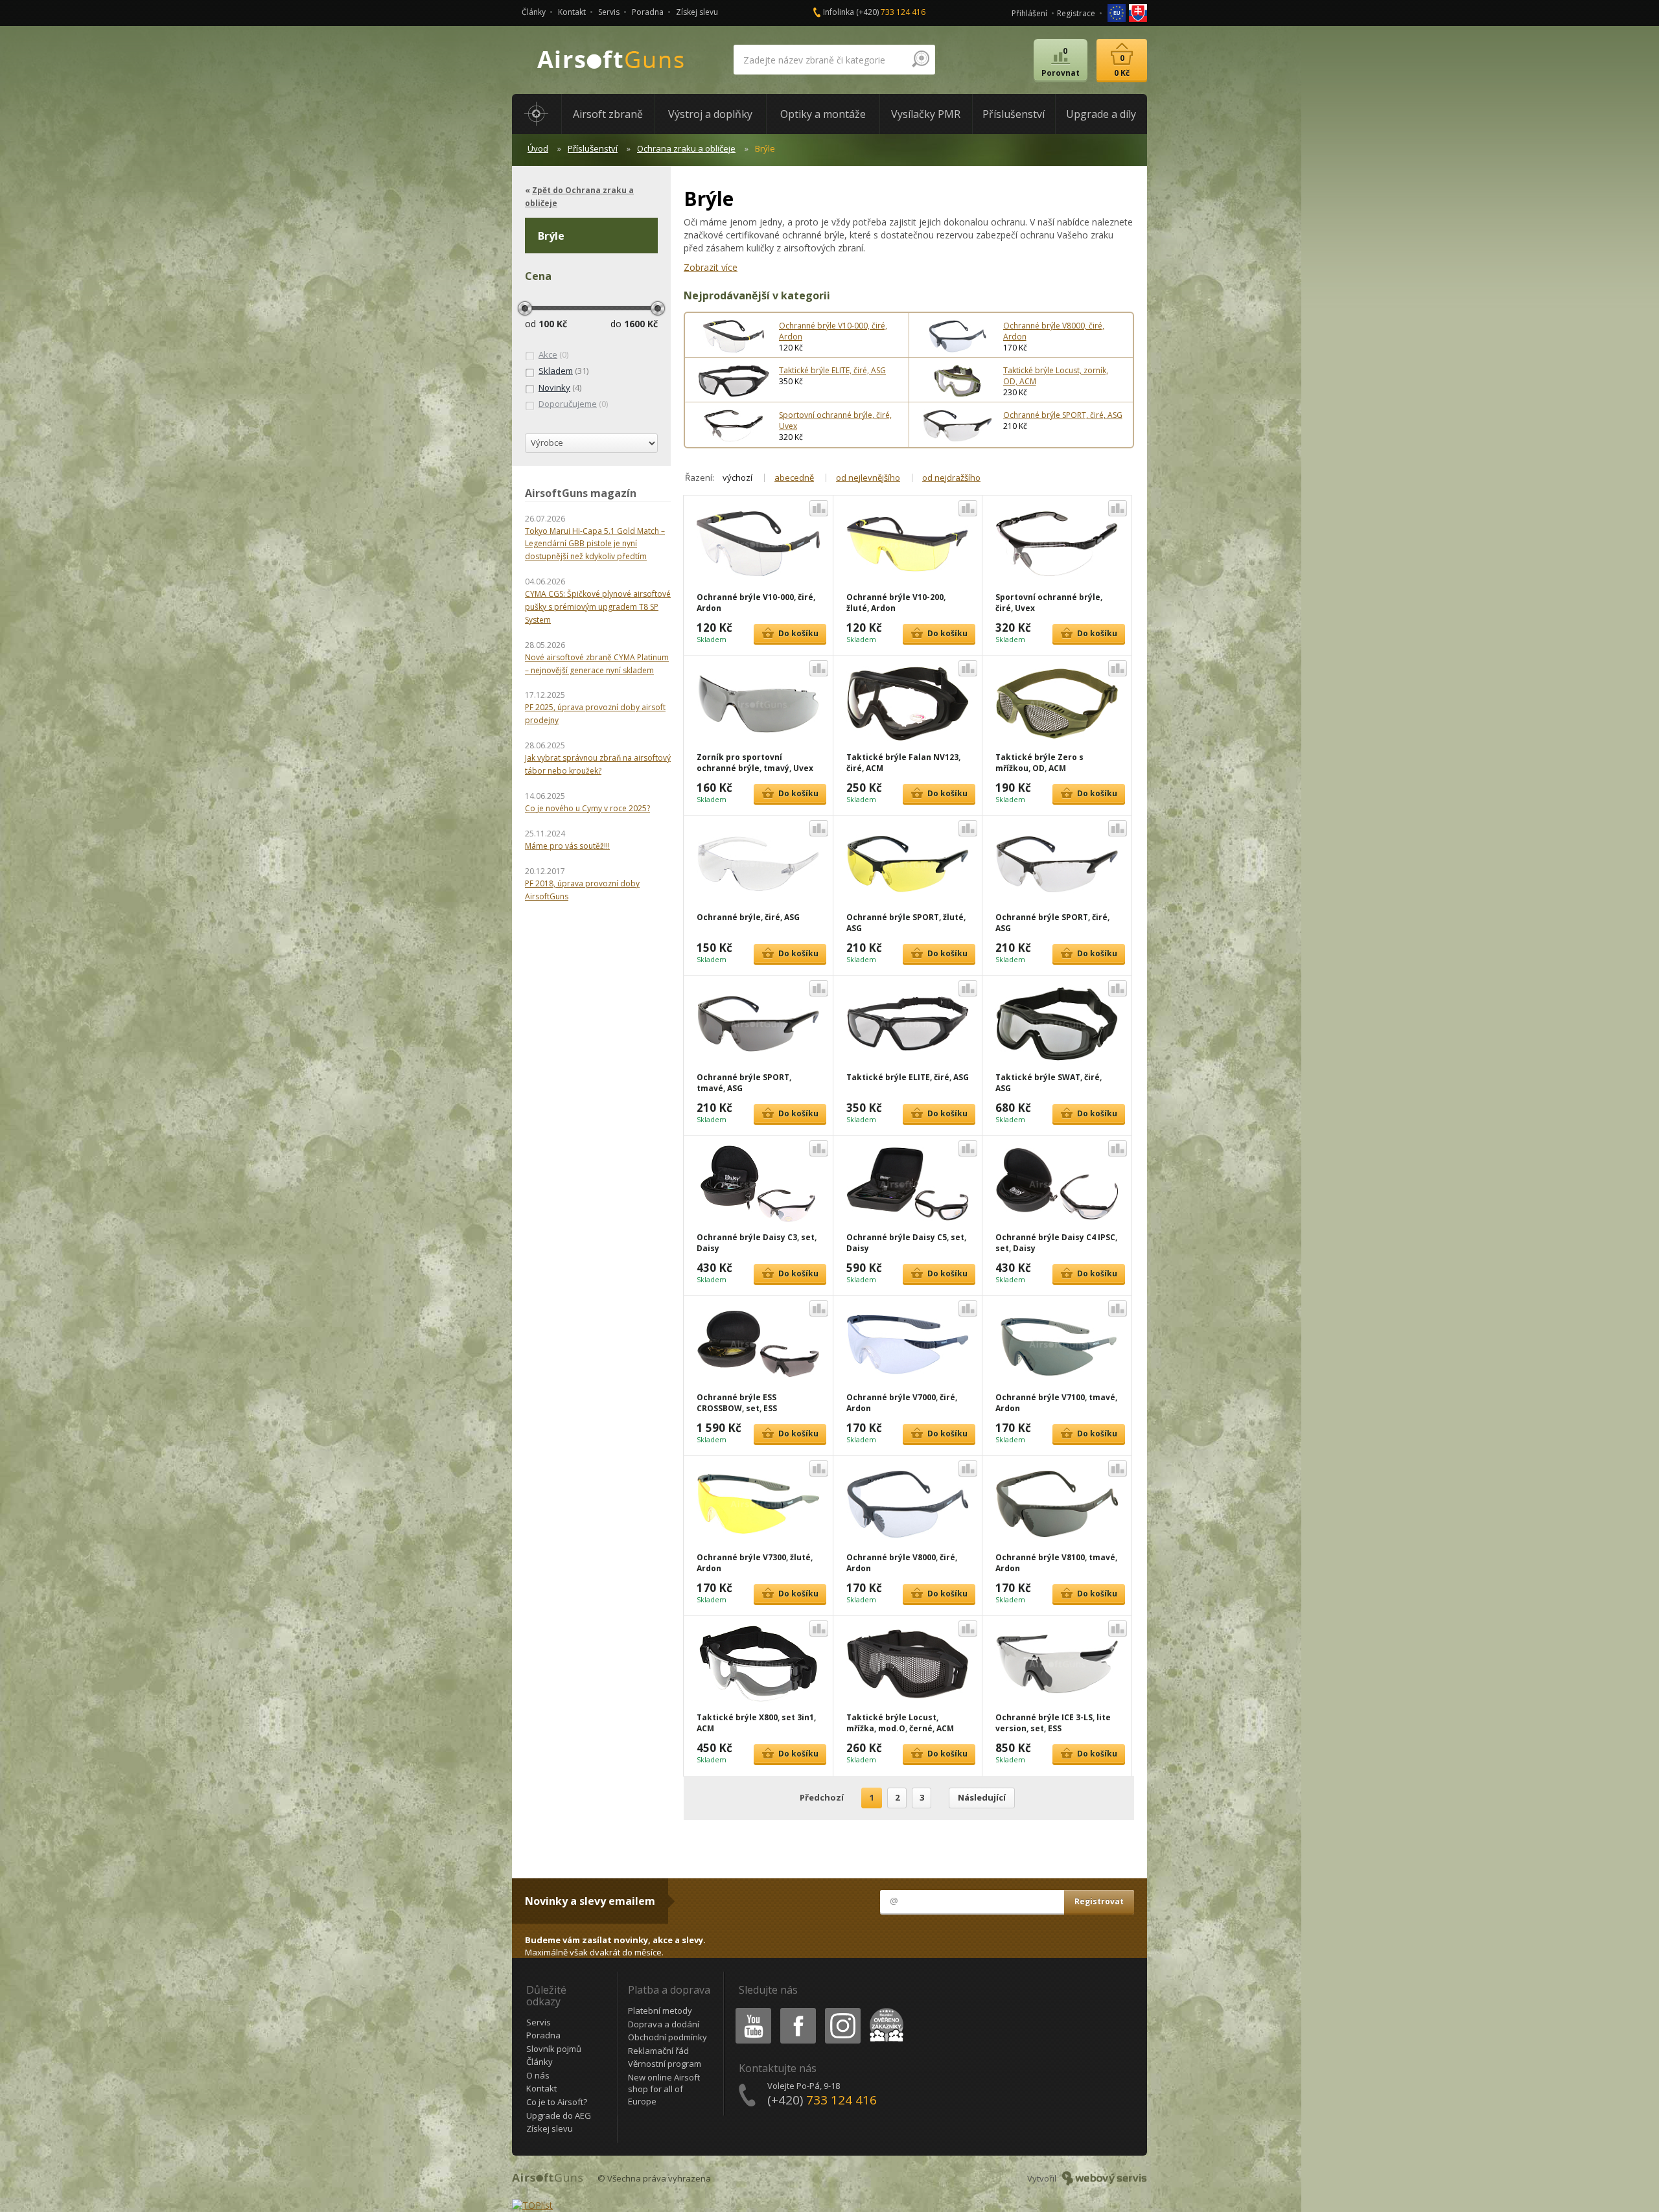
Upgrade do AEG (559, 2115)
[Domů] (537, 114)
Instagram (842, 2010)
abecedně (794, 478)
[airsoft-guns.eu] (1118, 12)
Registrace (1076, 13)
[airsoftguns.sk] (1138, 12)
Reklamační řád (658, 2051)
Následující (982, 1797)
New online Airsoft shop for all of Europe (664, 2089)
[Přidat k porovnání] (819, 508)
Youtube (750, 2010)
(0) (553, 354)
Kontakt (572, 12)
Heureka (884, 2010)
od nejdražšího (951, 478)
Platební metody (660, 2010)
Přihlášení (1029, 13)
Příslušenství (593, 148)
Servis (609, 12)
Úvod (538, 148)
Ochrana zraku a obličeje (686, 148)
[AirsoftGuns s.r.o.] (611, 60)
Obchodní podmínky (667, 2037)
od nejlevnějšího (868, 478)
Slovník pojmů (554, 2049)
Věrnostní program (665, 2064)
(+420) (891, 12)
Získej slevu (697, 12)
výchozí (737, 478)
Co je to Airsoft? (557, 2102)
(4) (560, 387)
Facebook (797, 2010)
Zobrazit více (711, 267)
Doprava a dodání (664, 2024)
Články (534, 12)
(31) (563, 371)
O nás (538, 2075)
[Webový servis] (1105, 2178)
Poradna (648, 12)
